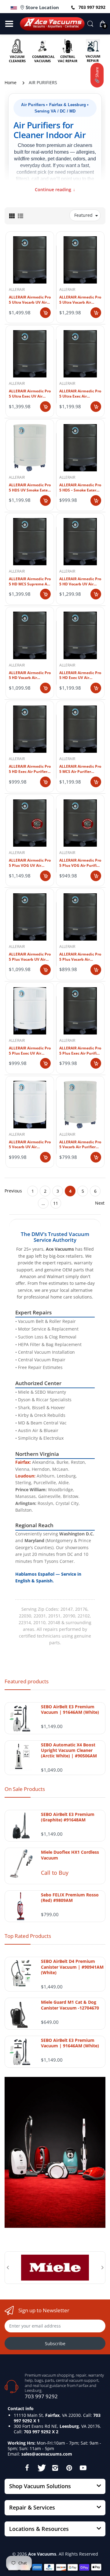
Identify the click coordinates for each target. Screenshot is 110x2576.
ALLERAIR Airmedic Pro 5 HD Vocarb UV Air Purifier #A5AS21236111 (80, 582)
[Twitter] (41, 2468)
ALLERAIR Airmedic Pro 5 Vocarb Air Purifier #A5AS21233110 (80, 1145)
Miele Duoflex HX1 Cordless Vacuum (70, 1855)
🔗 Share (97, 75)
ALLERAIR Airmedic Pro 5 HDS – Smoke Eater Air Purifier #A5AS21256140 (80, 488)
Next (100, 1203)
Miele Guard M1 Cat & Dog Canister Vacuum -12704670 (70, 2005)
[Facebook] (27, 2468)
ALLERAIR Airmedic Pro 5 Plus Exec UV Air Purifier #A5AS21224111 (30, 1051)
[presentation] (8, 2267)
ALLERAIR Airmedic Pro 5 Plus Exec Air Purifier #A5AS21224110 (80, 1051)
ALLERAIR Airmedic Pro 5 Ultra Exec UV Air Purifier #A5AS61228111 (30, 394)
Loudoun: (25, 1476)
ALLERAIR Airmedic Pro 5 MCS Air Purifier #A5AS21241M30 (80, 769)
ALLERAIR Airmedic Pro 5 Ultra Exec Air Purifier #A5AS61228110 (80, 394)
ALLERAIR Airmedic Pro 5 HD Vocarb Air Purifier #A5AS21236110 (30, 676)
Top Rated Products (28, 1936)
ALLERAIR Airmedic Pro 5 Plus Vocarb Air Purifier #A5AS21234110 (80, 957)
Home (11, 82)
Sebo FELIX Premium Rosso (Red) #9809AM (70, 1898)
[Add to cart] (45, 313)
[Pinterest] (69, 2468)
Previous (13, 1191)
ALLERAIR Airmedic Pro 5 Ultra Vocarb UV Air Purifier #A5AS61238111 (30, 300)
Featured (83, 215)
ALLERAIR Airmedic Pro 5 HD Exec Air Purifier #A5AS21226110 (30, 769)
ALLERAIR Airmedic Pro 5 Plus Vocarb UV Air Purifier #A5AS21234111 (30, 957)
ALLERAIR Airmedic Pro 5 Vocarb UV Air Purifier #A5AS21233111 (30, 1145)
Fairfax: (23, 1462)
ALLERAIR (17, 289)
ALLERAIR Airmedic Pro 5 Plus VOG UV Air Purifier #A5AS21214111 (30, 863)
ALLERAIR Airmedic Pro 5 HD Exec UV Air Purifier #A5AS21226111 (80, 676)
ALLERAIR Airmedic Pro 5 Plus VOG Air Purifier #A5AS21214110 (80, 863)
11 (56, 1203)
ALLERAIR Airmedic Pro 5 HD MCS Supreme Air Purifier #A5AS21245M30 (30, 582)
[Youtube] (83, 2468)
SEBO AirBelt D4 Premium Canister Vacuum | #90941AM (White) (72, 1967)
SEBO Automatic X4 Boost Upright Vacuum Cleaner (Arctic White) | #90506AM (69, 1750)
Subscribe (55, 2344)
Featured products (27, 1681)
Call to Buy (55, 1873)
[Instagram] (55, 2468)
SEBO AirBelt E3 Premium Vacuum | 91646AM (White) (70, 1710)
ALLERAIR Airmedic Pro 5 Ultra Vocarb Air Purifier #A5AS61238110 (80, 300)
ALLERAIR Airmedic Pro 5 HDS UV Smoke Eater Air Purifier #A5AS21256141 (30, 488)
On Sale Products (25, 1789)
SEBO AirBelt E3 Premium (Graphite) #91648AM (68, 1817)
